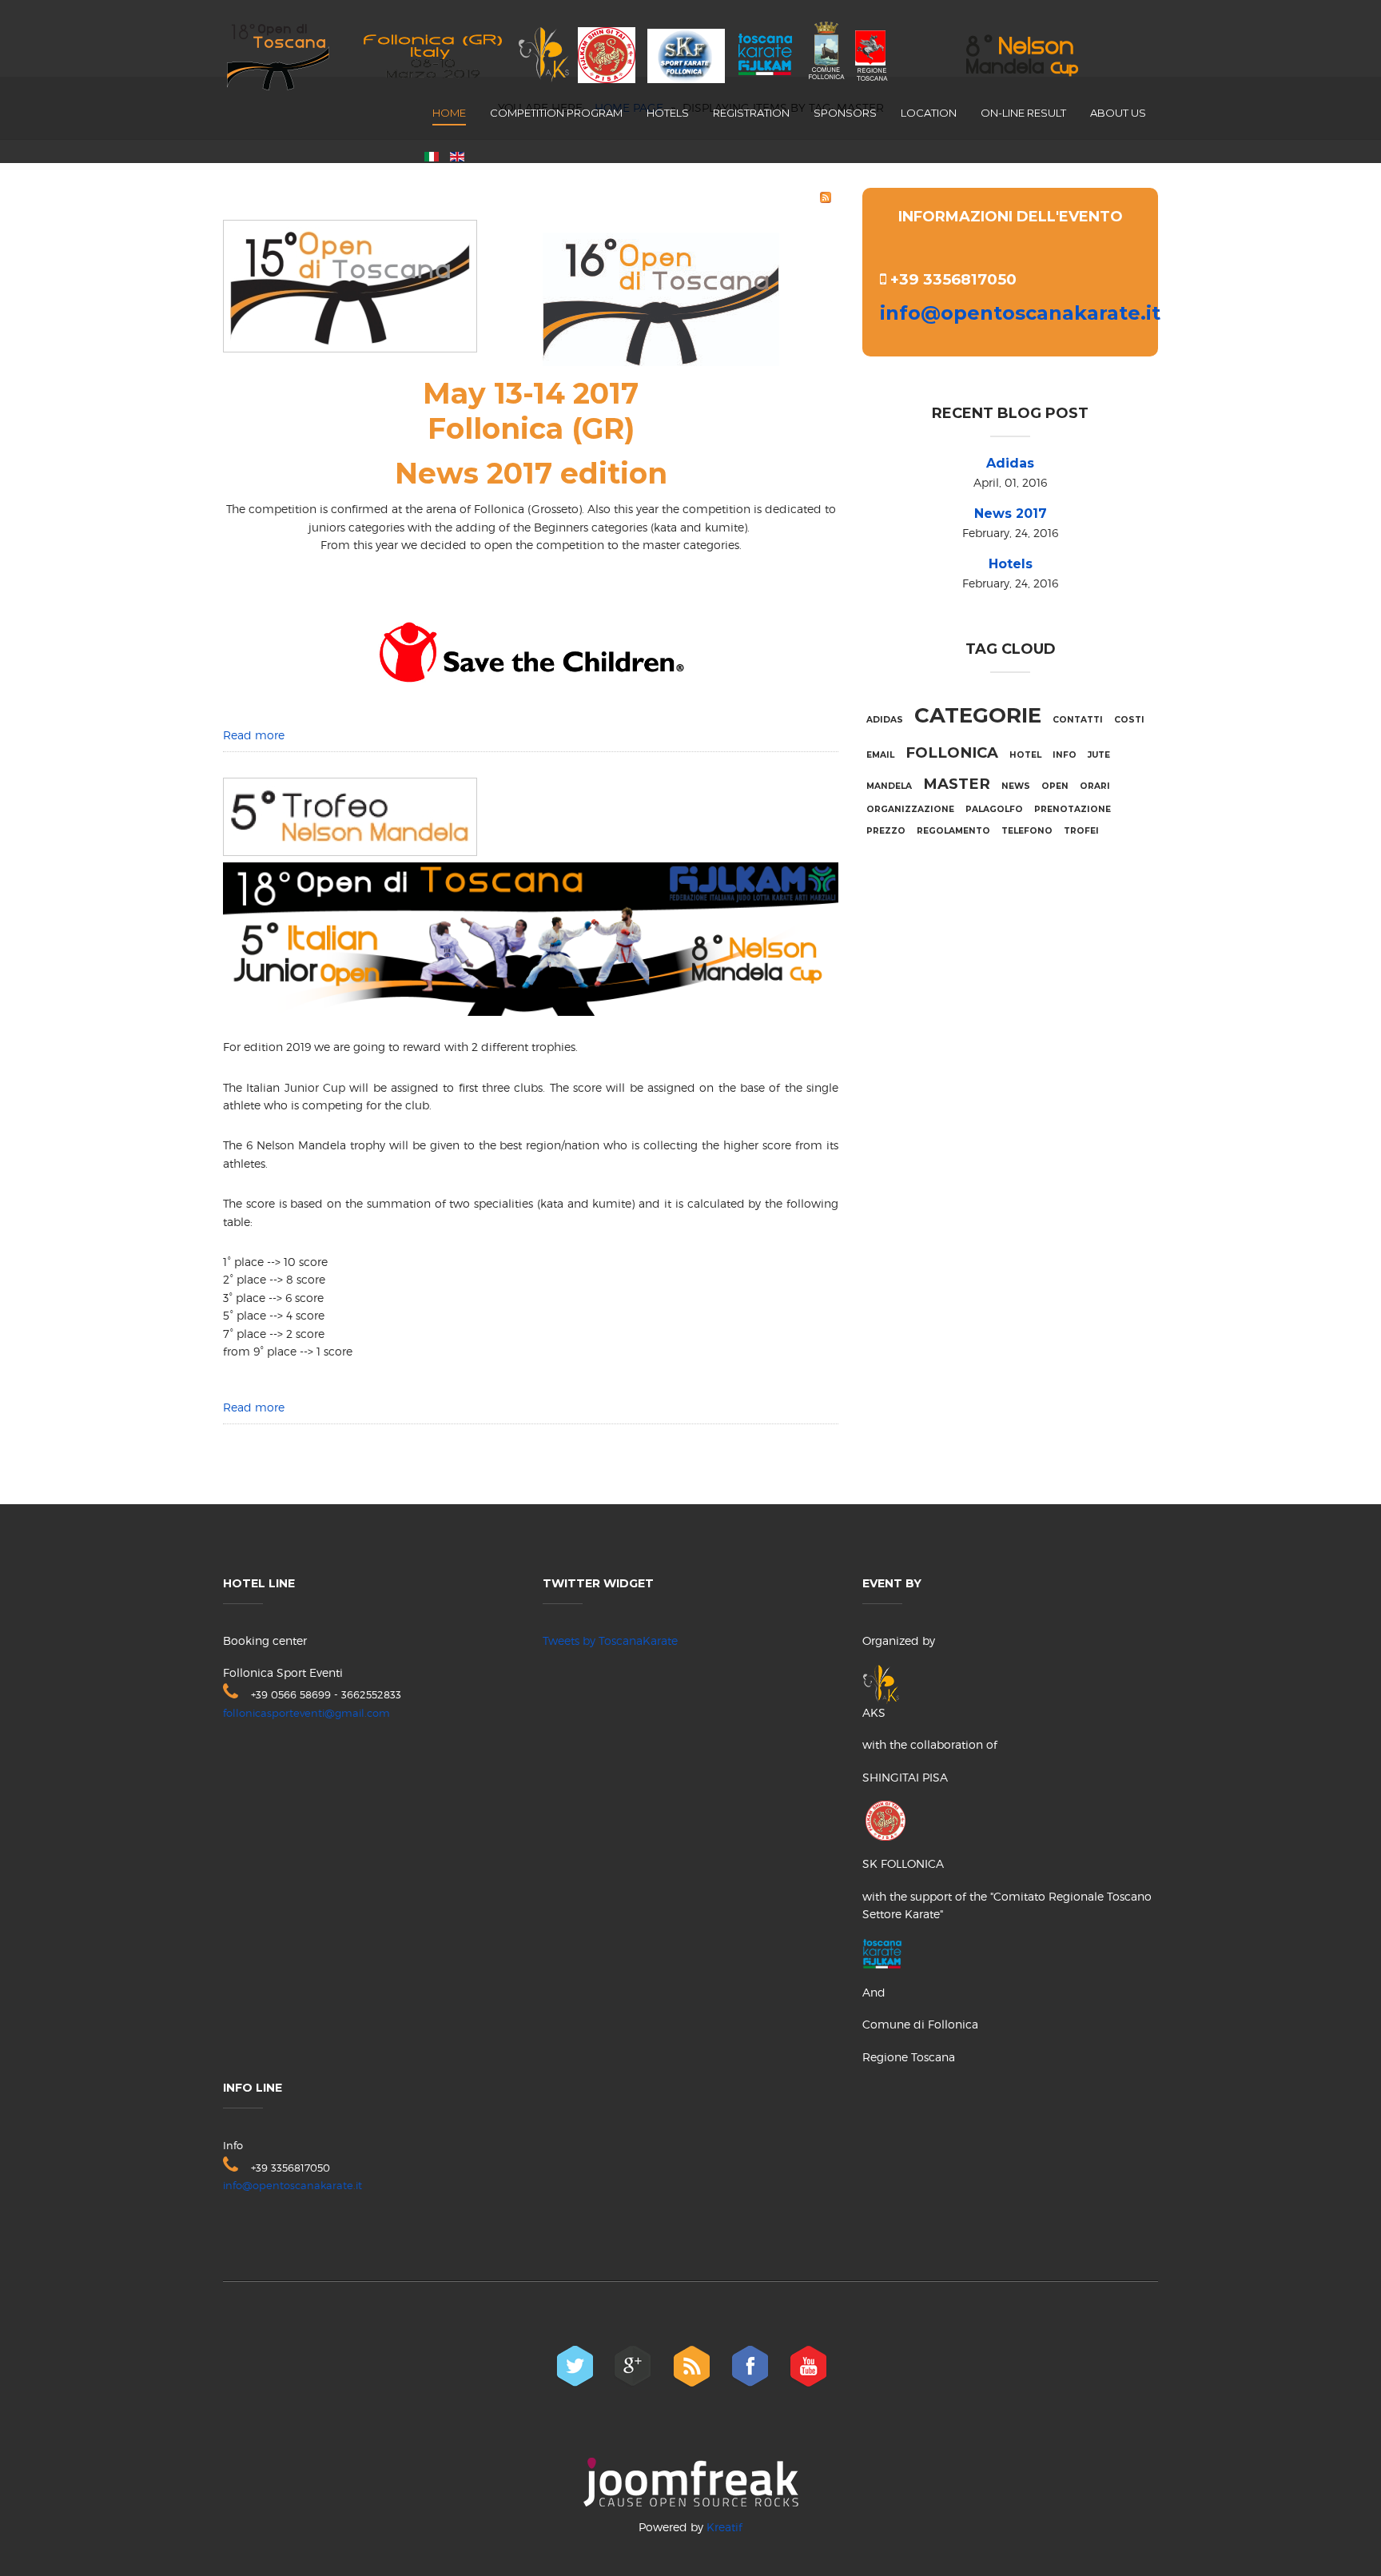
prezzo (886, 831)
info (1065, 755)
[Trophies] (350, 814)
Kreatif (724, 2527)
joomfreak (691, 2482)
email (880, 755)
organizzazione (910, 809)
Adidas (1010, 463)
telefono (1027, 831)
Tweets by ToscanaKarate (610, 1640)
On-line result (1023, 113)
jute (1099, 755)
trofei (1081, 831)
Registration (751, 113)
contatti (1078, 720)
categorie (978, 715)
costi (1129, 720)
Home (449, 113)
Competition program (556, 113)
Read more (254, 735)
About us (1118, 113)
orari (1095, 786)
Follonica (952, 752)
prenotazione (1073, 809)
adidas (885, 720)
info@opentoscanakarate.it (1020, 313)
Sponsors (845, 113)
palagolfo (994, 809)
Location (929, 113)
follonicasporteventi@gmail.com (306, 1713)
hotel (1025, 755)
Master (957, 784)
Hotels (668, 113)
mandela (889, 786)
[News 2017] (350, 283)
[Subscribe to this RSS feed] (826, 197)
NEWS (1016, 786)
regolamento (953, 831)
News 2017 (1011, 514)
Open (1055, 786)
